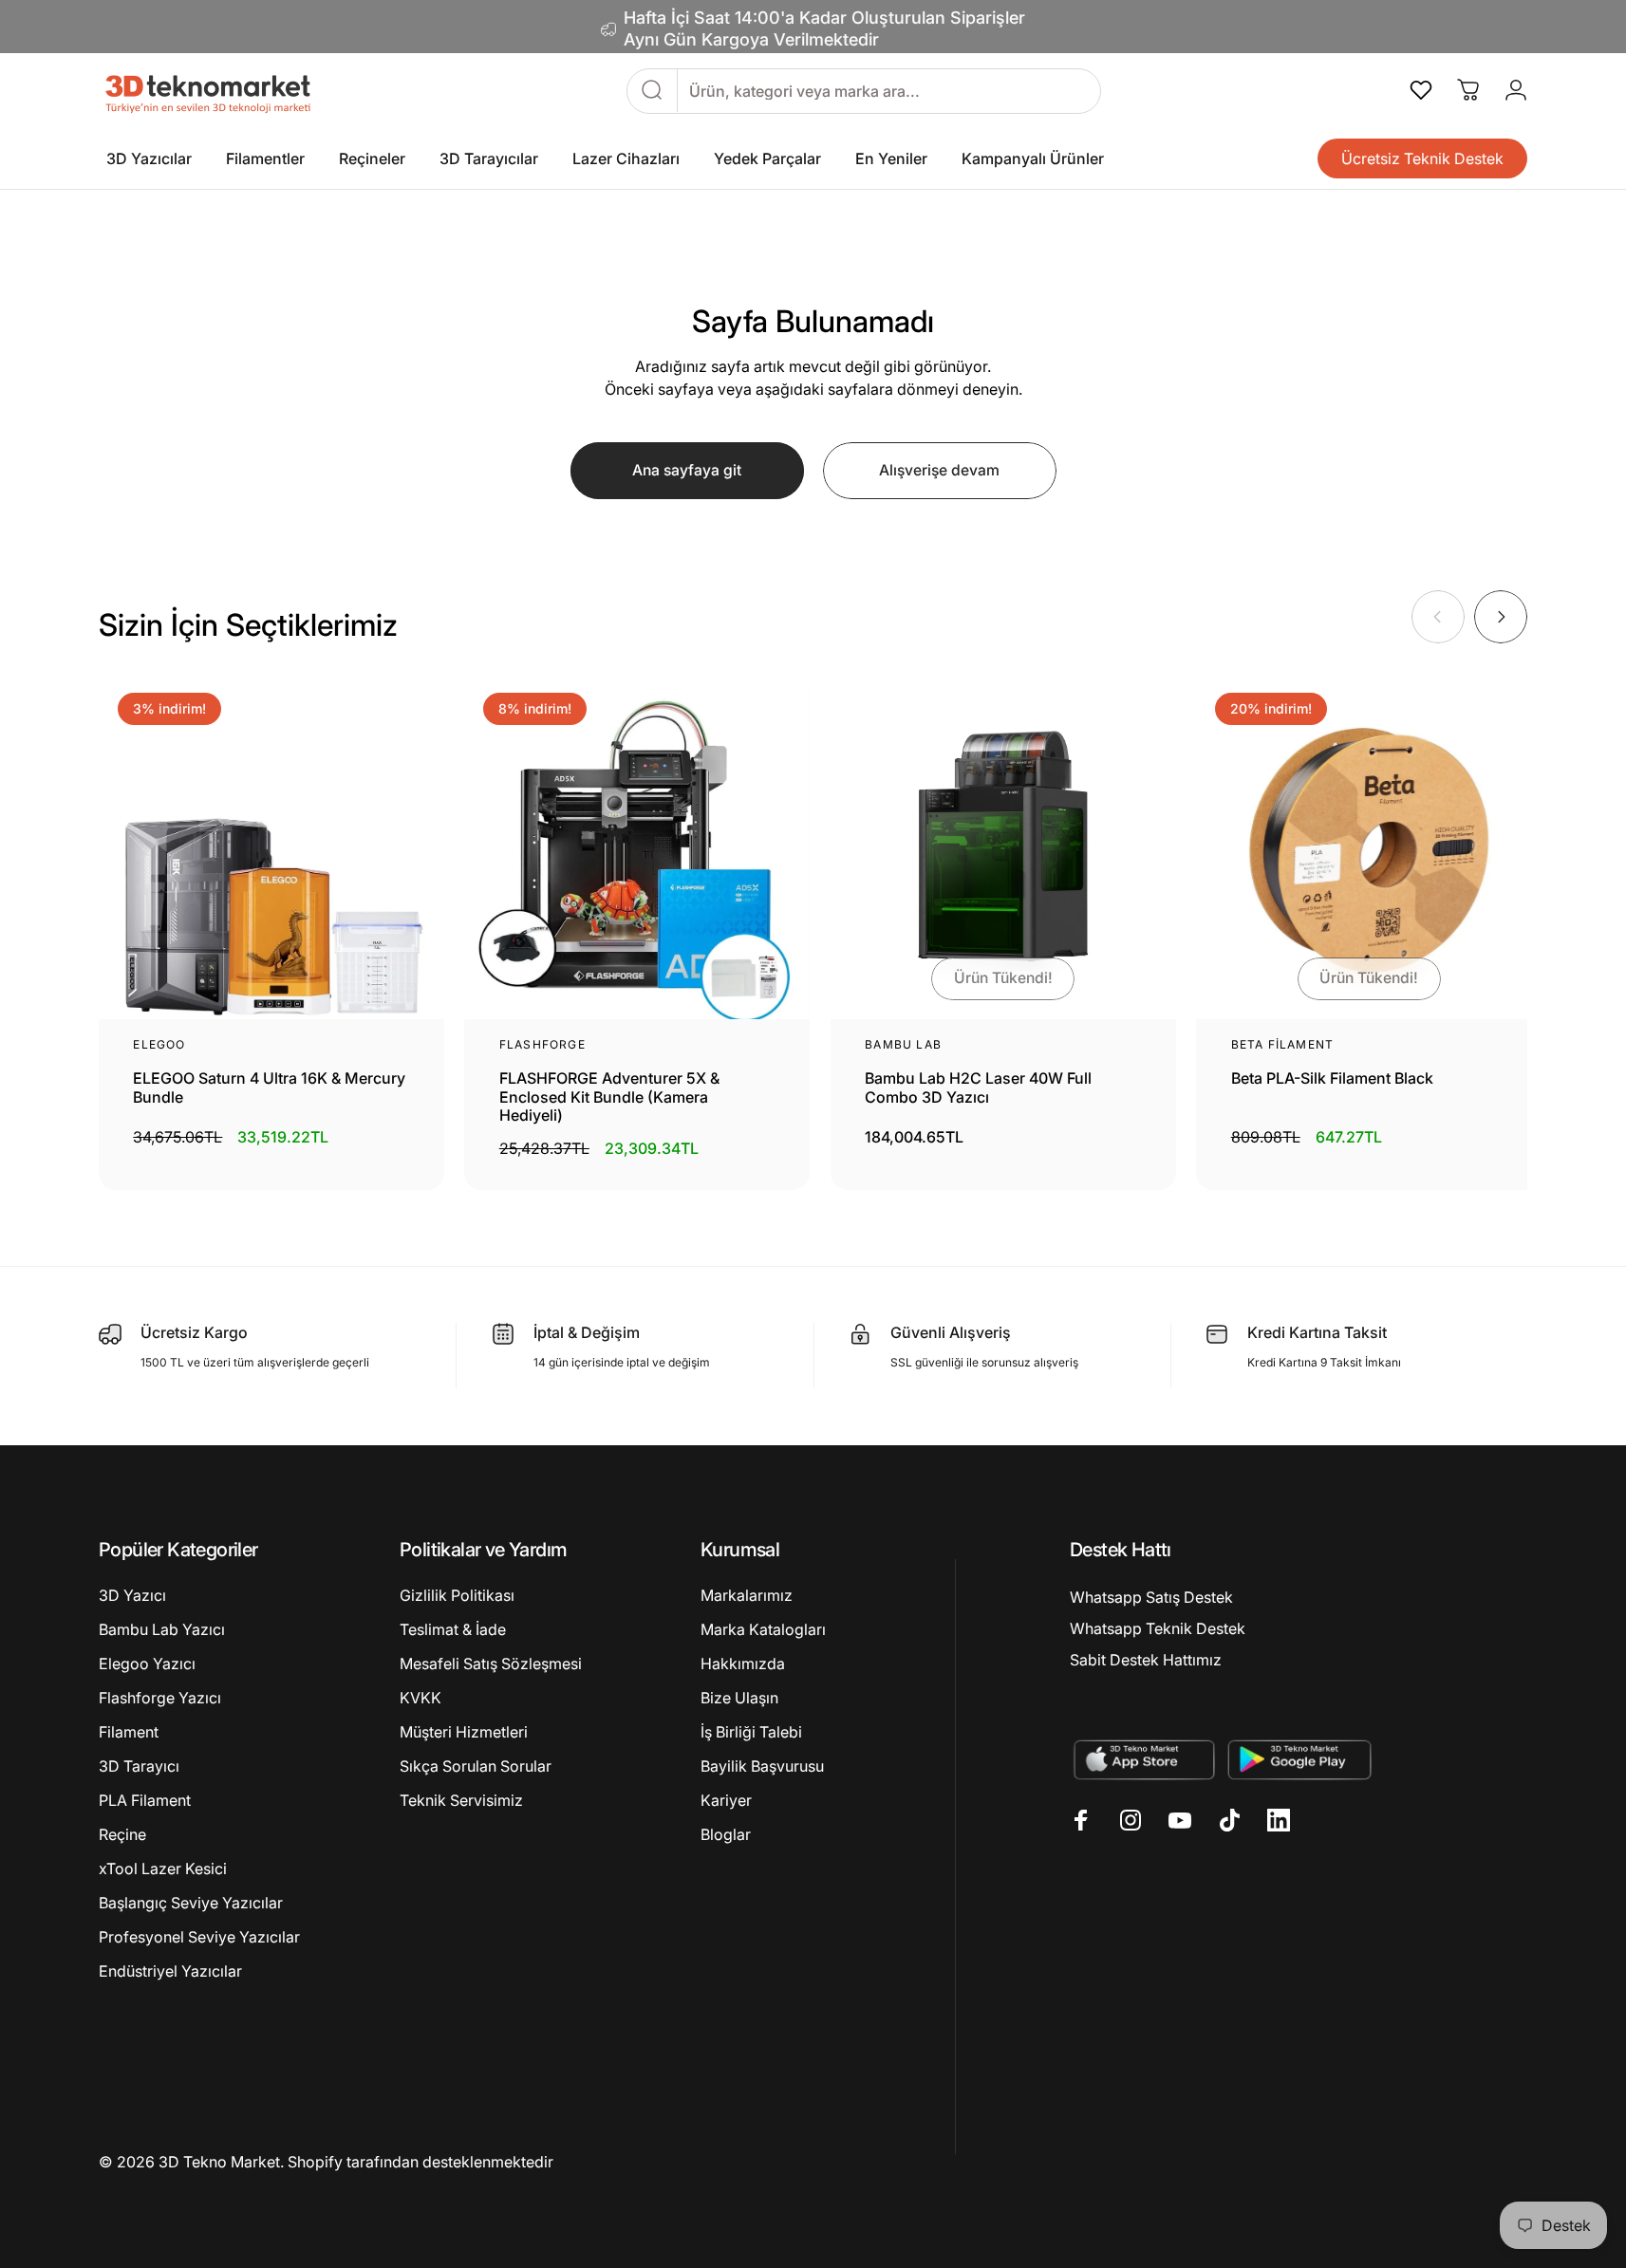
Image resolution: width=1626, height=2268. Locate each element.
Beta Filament (1283, 1045)
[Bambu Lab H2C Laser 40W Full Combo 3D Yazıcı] (1003, 846)
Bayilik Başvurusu (762, 1766)
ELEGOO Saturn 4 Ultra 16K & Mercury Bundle (269, 1088)
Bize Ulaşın (739, 1698)
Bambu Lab (903, 1045)
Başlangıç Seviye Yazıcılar (191, 1903)
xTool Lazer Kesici (163, 1868)
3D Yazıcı (132, 1595)
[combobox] (889, 90)
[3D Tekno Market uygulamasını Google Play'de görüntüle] (1300, 1759)
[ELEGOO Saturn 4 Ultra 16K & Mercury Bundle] (271, 846)
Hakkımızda (743, 1664)
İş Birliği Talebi (751, 1732)
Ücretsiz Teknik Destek (1422, 158)
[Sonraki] (1501, 617)
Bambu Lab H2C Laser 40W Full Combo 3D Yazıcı (978, 1088)
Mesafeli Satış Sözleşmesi (491, 1664)
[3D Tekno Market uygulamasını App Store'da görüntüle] (1143, 1759)
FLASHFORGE (542, 1045)
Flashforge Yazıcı (160, 1698)
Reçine (122, 1834)
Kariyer (726, 1800)
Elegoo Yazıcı (147, 1664)
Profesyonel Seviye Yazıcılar (199, 1937)
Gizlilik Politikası (457, 1595)
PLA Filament (145, 1800)
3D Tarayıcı (139, 1766)
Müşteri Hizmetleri (464, 1732)
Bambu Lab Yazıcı (162, 1629)
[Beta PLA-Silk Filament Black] (1369, 846)
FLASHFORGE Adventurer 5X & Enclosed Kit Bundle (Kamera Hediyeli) (609, 1097)
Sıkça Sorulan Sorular (476, 1766)
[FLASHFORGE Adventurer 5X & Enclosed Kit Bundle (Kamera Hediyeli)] (637, 846)
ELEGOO (159, 1045)
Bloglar (726, 1834)
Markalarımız (747, 1595)
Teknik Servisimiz (461, 1800)
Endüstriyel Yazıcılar (170, 1971)
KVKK (421, 1698)
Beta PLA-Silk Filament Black (1332, 1078)
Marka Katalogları (763, 1629)
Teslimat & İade (453, 1629)
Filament (129, 1732)
